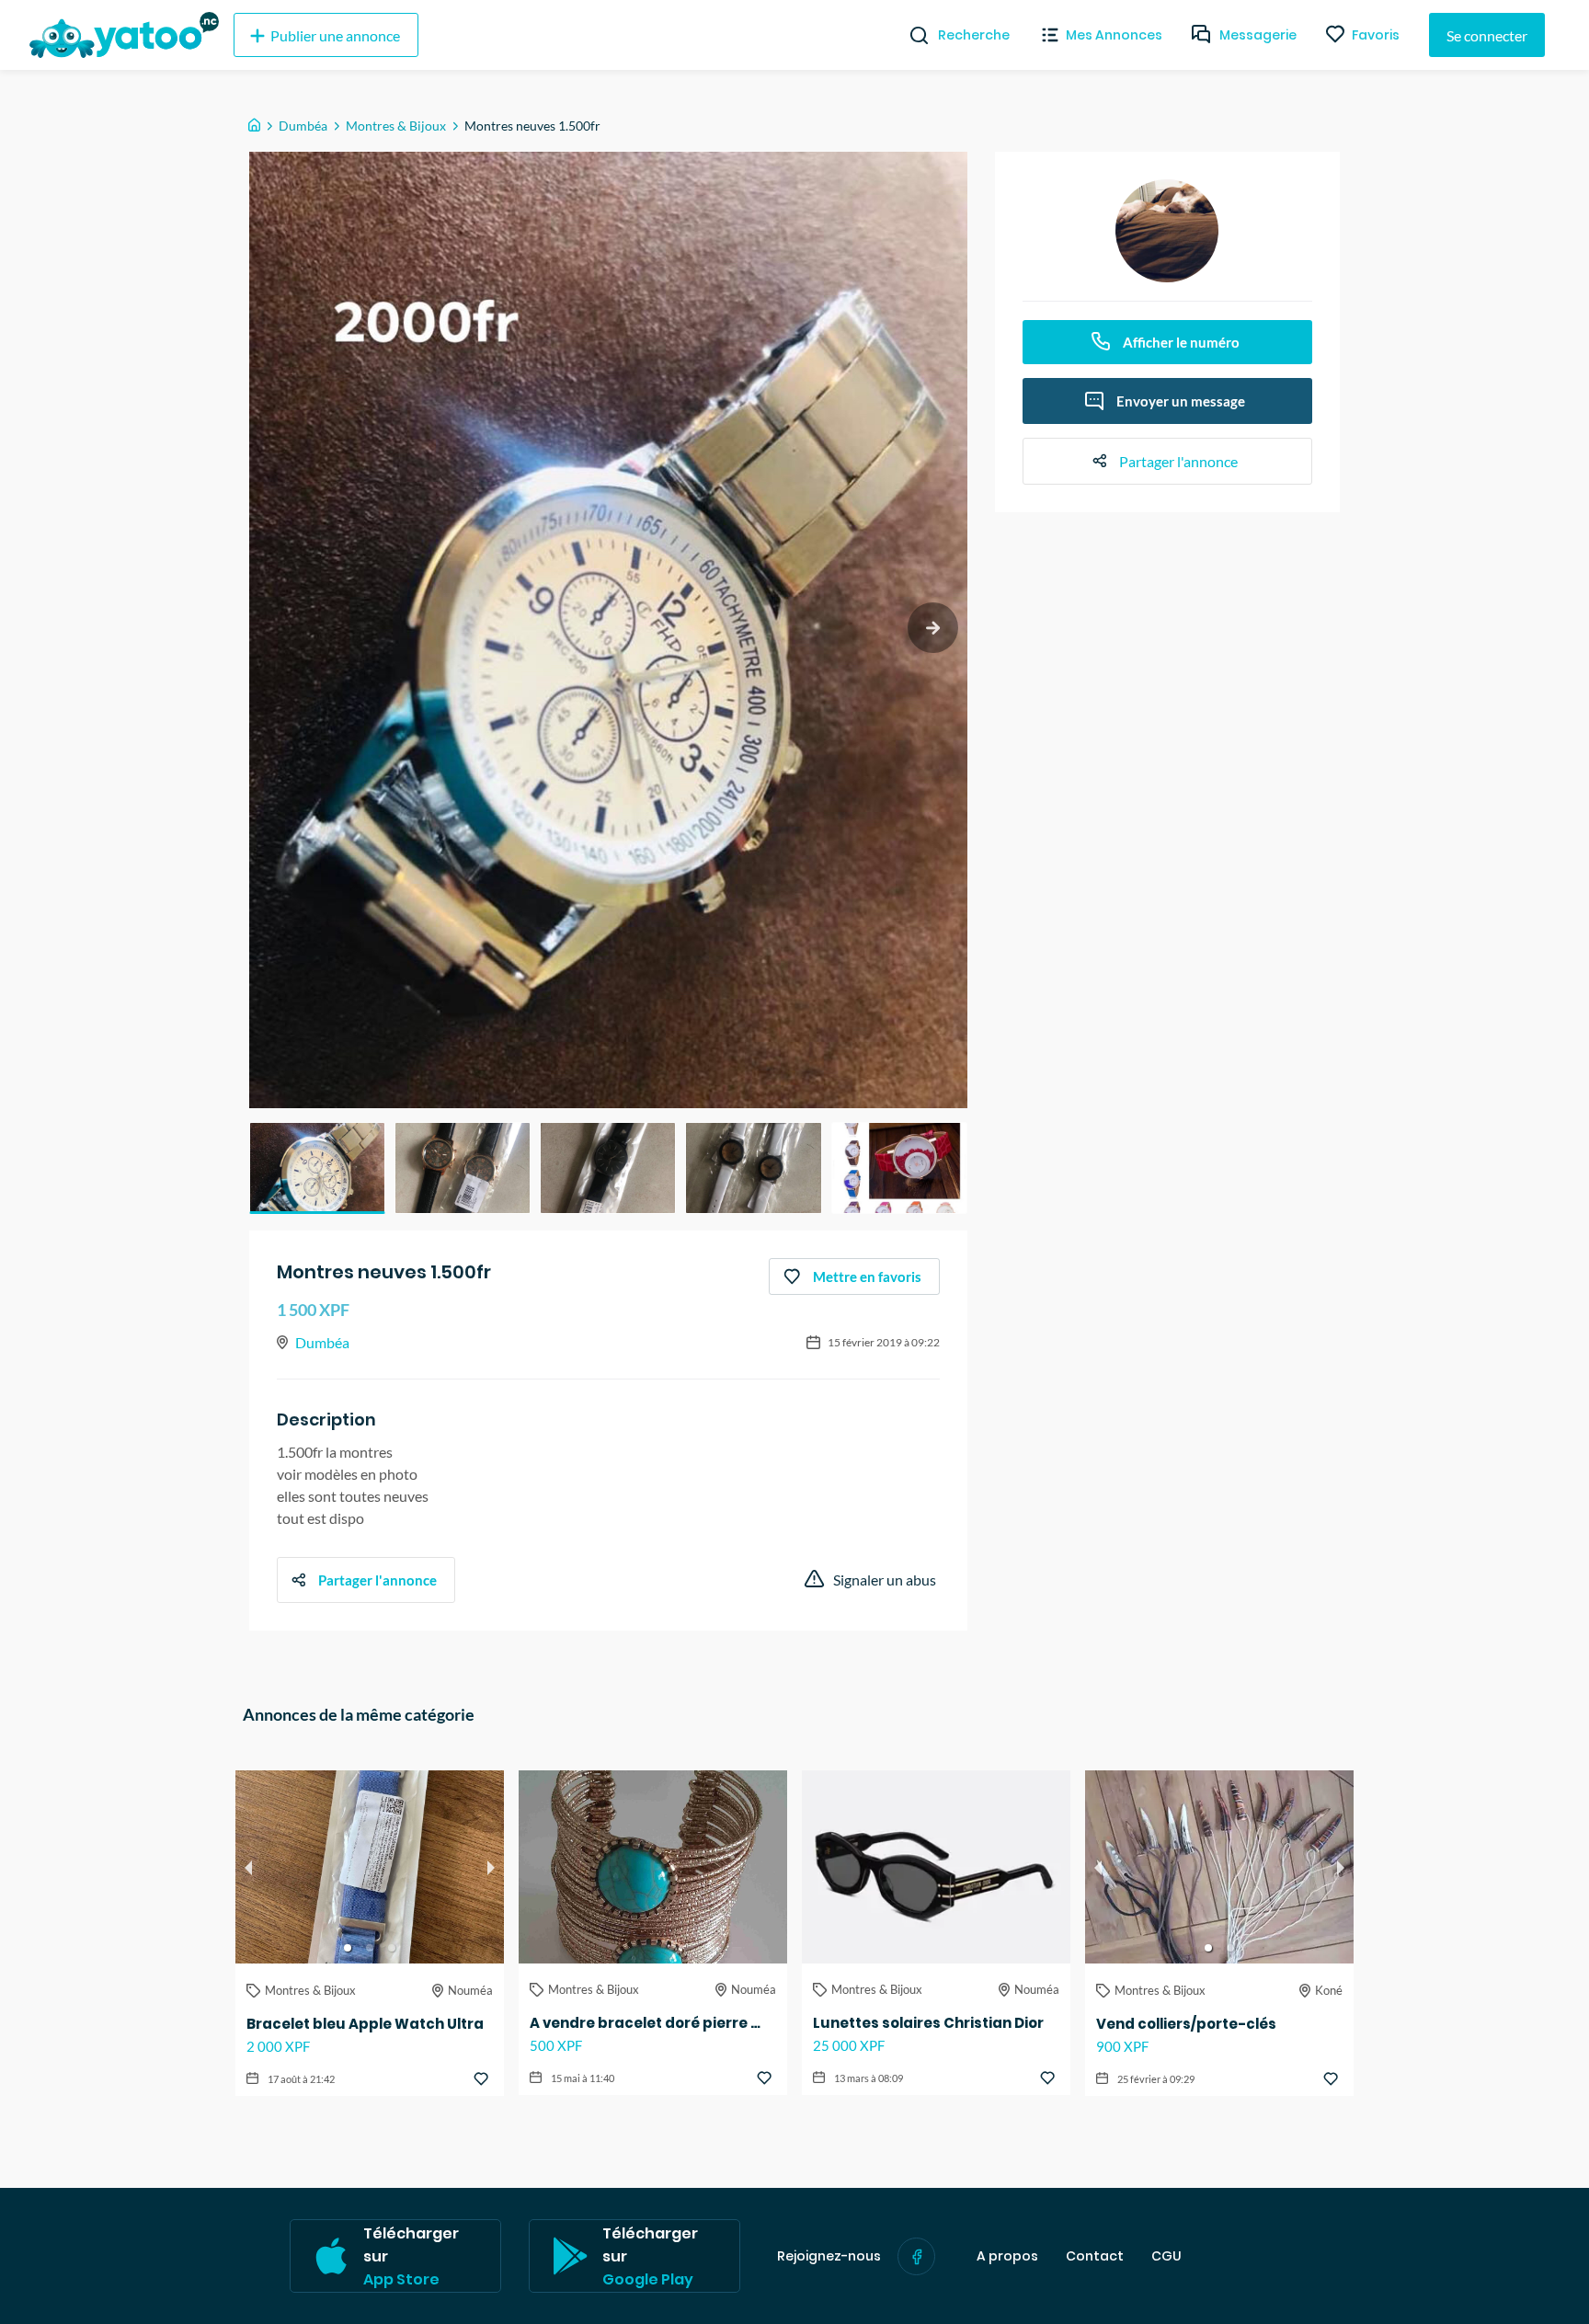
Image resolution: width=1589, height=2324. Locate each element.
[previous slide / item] (248, 1867)
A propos (1007, 2256)
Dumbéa (303, 126)
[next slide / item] (933, 628)
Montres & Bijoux (396, 126)
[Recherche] (912, 35)
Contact (1095, 2256)
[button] (317, 1168)
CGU (1166, 2256)
